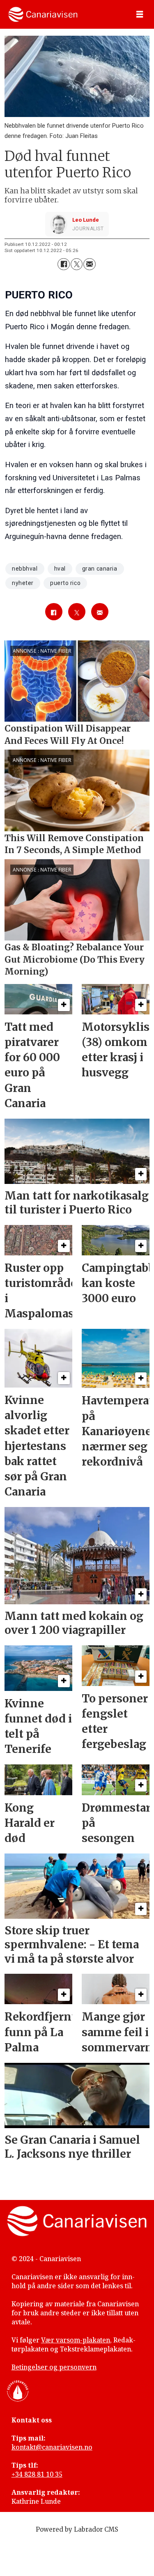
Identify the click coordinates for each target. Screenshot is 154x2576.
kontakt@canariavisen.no (52, 2447)
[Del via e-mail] (89, 264)
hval (60, 569)
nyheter (23, 583)
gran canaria (100, 569)
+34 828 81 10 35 (37, 2474)
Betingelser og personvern (54, 2367)
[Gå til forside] (43, 14)
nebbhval (25, 569)
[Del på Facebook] (63, 264)
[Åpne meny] (140, 15)
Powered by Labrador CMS (77, 2529)
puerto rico (65, 583)
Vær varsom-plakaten (76, 2340)
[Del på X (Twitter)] (77, 264)
